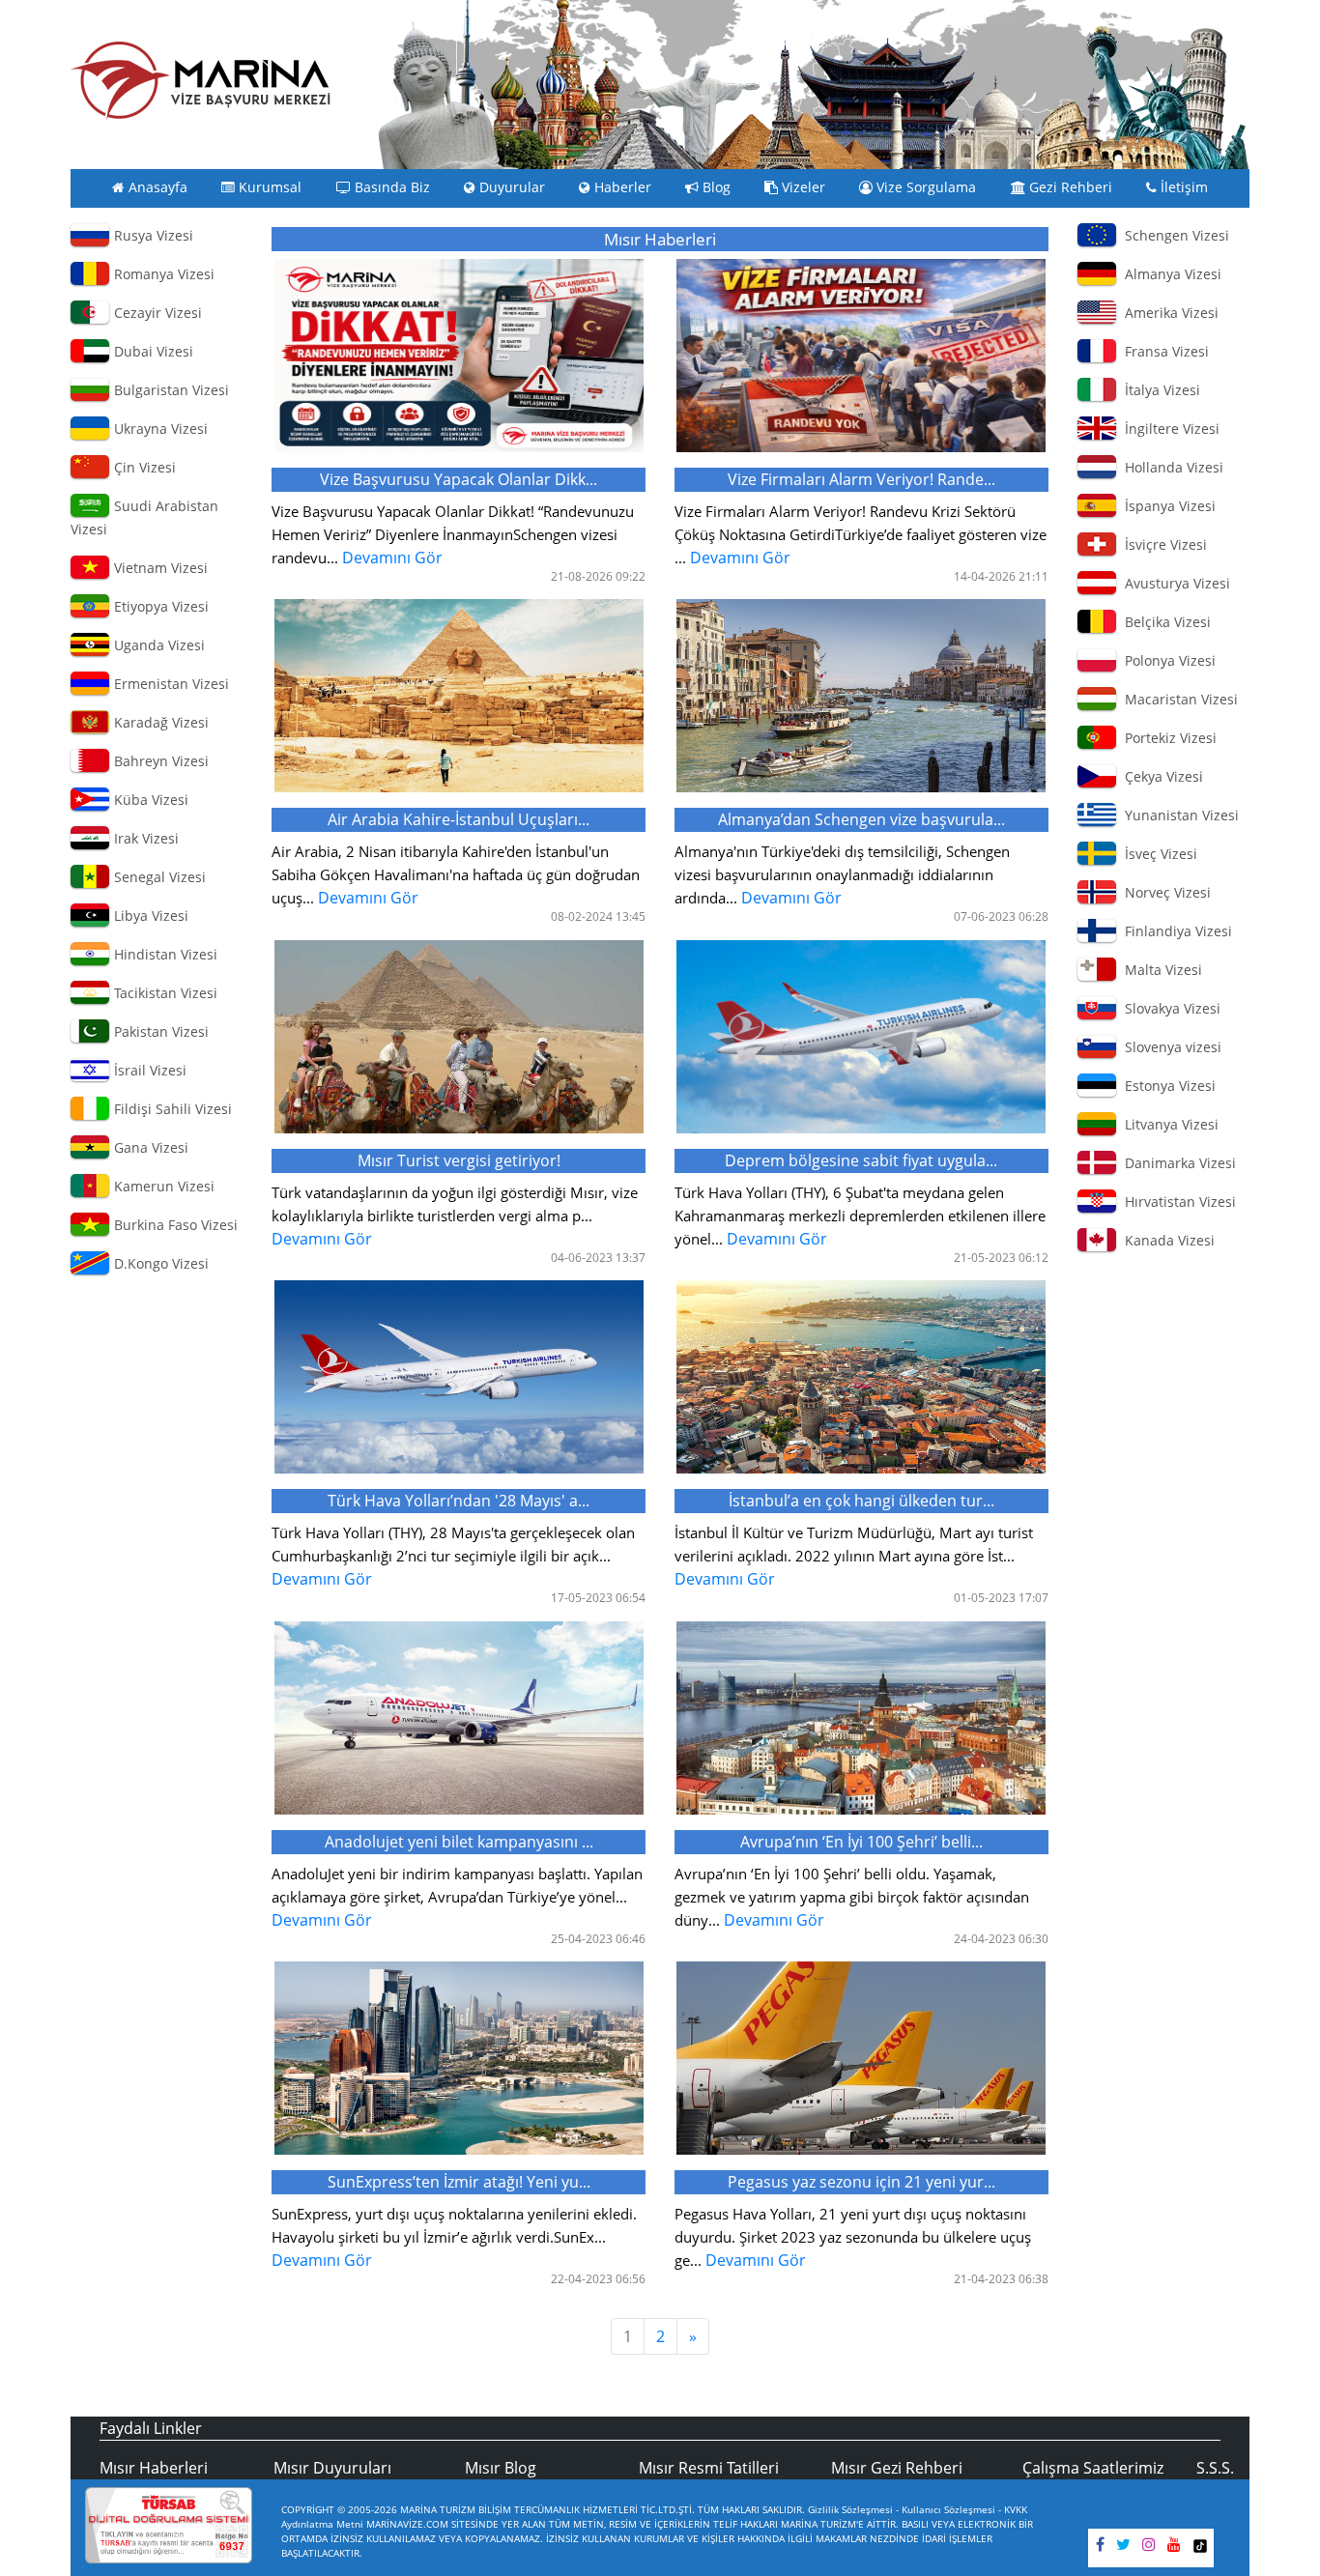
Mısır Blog (501, 2468)
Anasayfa (156, 187)
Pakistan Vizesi (159, 1031)
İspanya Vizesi (1166, 506)
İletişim (1182, 187)
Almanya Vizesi (1169, 274)
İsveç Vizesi (1157, 854)
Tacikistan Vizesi (164, 993)
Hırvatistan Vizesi (1177, 1202)
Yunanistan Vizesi (1178, 815)
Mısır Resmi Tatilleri (709, 2468)
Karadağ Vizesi (159, 722)
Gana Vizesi (149, 1147)
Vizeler (802, 187)
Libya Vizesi (149, 916)
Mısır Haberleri (154, 2468)
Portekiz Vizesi (1167, 738)
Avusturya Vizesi (1174, 583)
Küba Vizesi (149, 800)
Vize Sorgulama (924, 187)
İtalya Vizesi (1159, 390)
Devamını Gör (453, 518)
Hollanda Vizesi (1170, 467)
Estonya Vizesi (1166, 1086)
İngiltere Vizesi (1168, 429)
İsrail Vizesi (148, 1070)
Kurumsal (268, 187)
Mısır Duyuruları (332, 2468)
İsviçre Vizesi (1162, 544)
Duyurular (510, 187)
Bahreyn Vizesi (159, 761)
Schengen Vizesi (1173, 235)
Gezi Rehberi (1069, 187)
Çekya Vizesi (1160, 776)
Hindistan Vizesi (164, 954)
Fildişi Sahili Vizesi (171, 1109)
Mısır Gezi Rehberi (897, 2468)
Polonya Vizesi (1166, 660)
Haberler (621, 187)
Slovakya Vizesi (1169, 1008)
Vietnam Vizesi (159, 568)
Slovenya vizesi (1169, 1047)
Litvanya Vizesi (1168, 1124)
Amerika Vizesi (1168, 313)
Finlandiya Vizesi (1175, 931)
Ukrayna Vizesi (159, 429)
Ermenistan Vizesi (170, 684)
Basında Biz (390, 187)
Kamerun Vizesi (162, 1186)
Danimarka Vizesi (1177, 1163)
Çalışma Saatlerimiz (1093, 2468)
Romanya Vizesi (162, 274)
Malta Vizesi (1160, 970)
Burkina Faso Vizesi (174, 1225)
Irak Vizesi (144, 838)
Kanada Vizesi (1166, 1240)
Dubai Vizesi (152, 351)
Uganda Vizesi (158, 645)
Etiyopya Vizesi (159, 606)
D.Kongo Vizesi (159, 1263)
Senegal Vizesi (158, 877)
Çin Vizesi (143, 467)
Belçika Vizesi (1164, 622)
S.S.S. (1215, 2468)
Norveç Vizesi (1164, 892)
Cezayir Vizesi (156, 313)
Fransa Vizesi (1163, 351)
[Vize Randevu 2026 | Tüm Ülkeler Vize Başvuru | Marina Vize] (201, 80)
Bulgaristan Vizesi (170, 390)
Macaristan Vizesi (1177, 699)
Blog (715, 187)
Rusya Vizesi (152, 235)
